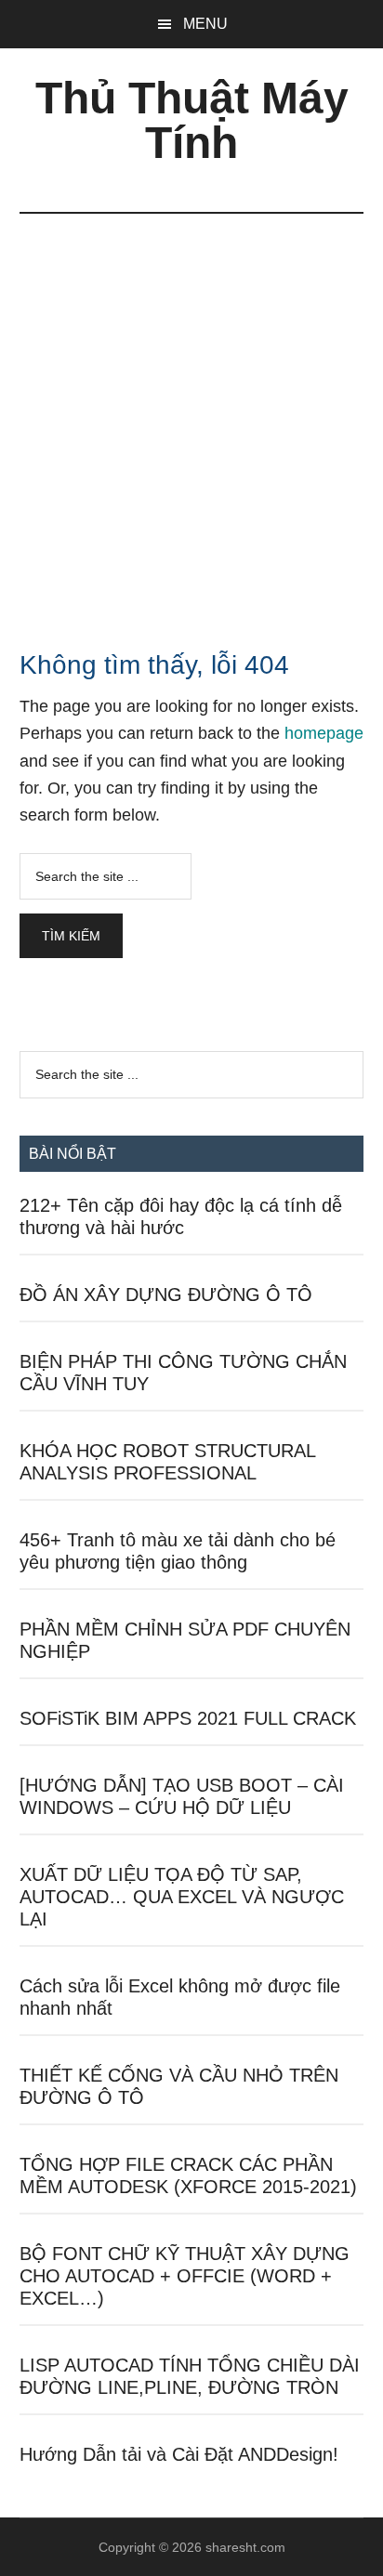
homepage (324, 733)
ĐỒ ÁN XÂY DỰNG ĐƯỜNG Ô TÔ (166, 1295)
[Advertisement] (191, 414)
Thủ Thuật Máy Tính (192, 120)
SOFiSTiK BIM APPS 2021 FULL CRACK (188, 1718)
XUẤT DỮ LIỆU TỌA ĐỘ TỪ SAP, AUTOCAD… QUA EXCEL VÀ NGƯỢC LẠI (182, 1897)
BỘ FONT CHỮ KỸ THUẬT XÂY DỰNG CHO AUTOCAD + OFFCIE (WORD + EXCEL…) (185, 2276)
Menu (205, 24)
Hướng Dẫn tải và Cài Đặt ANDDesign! (179, 2454)
